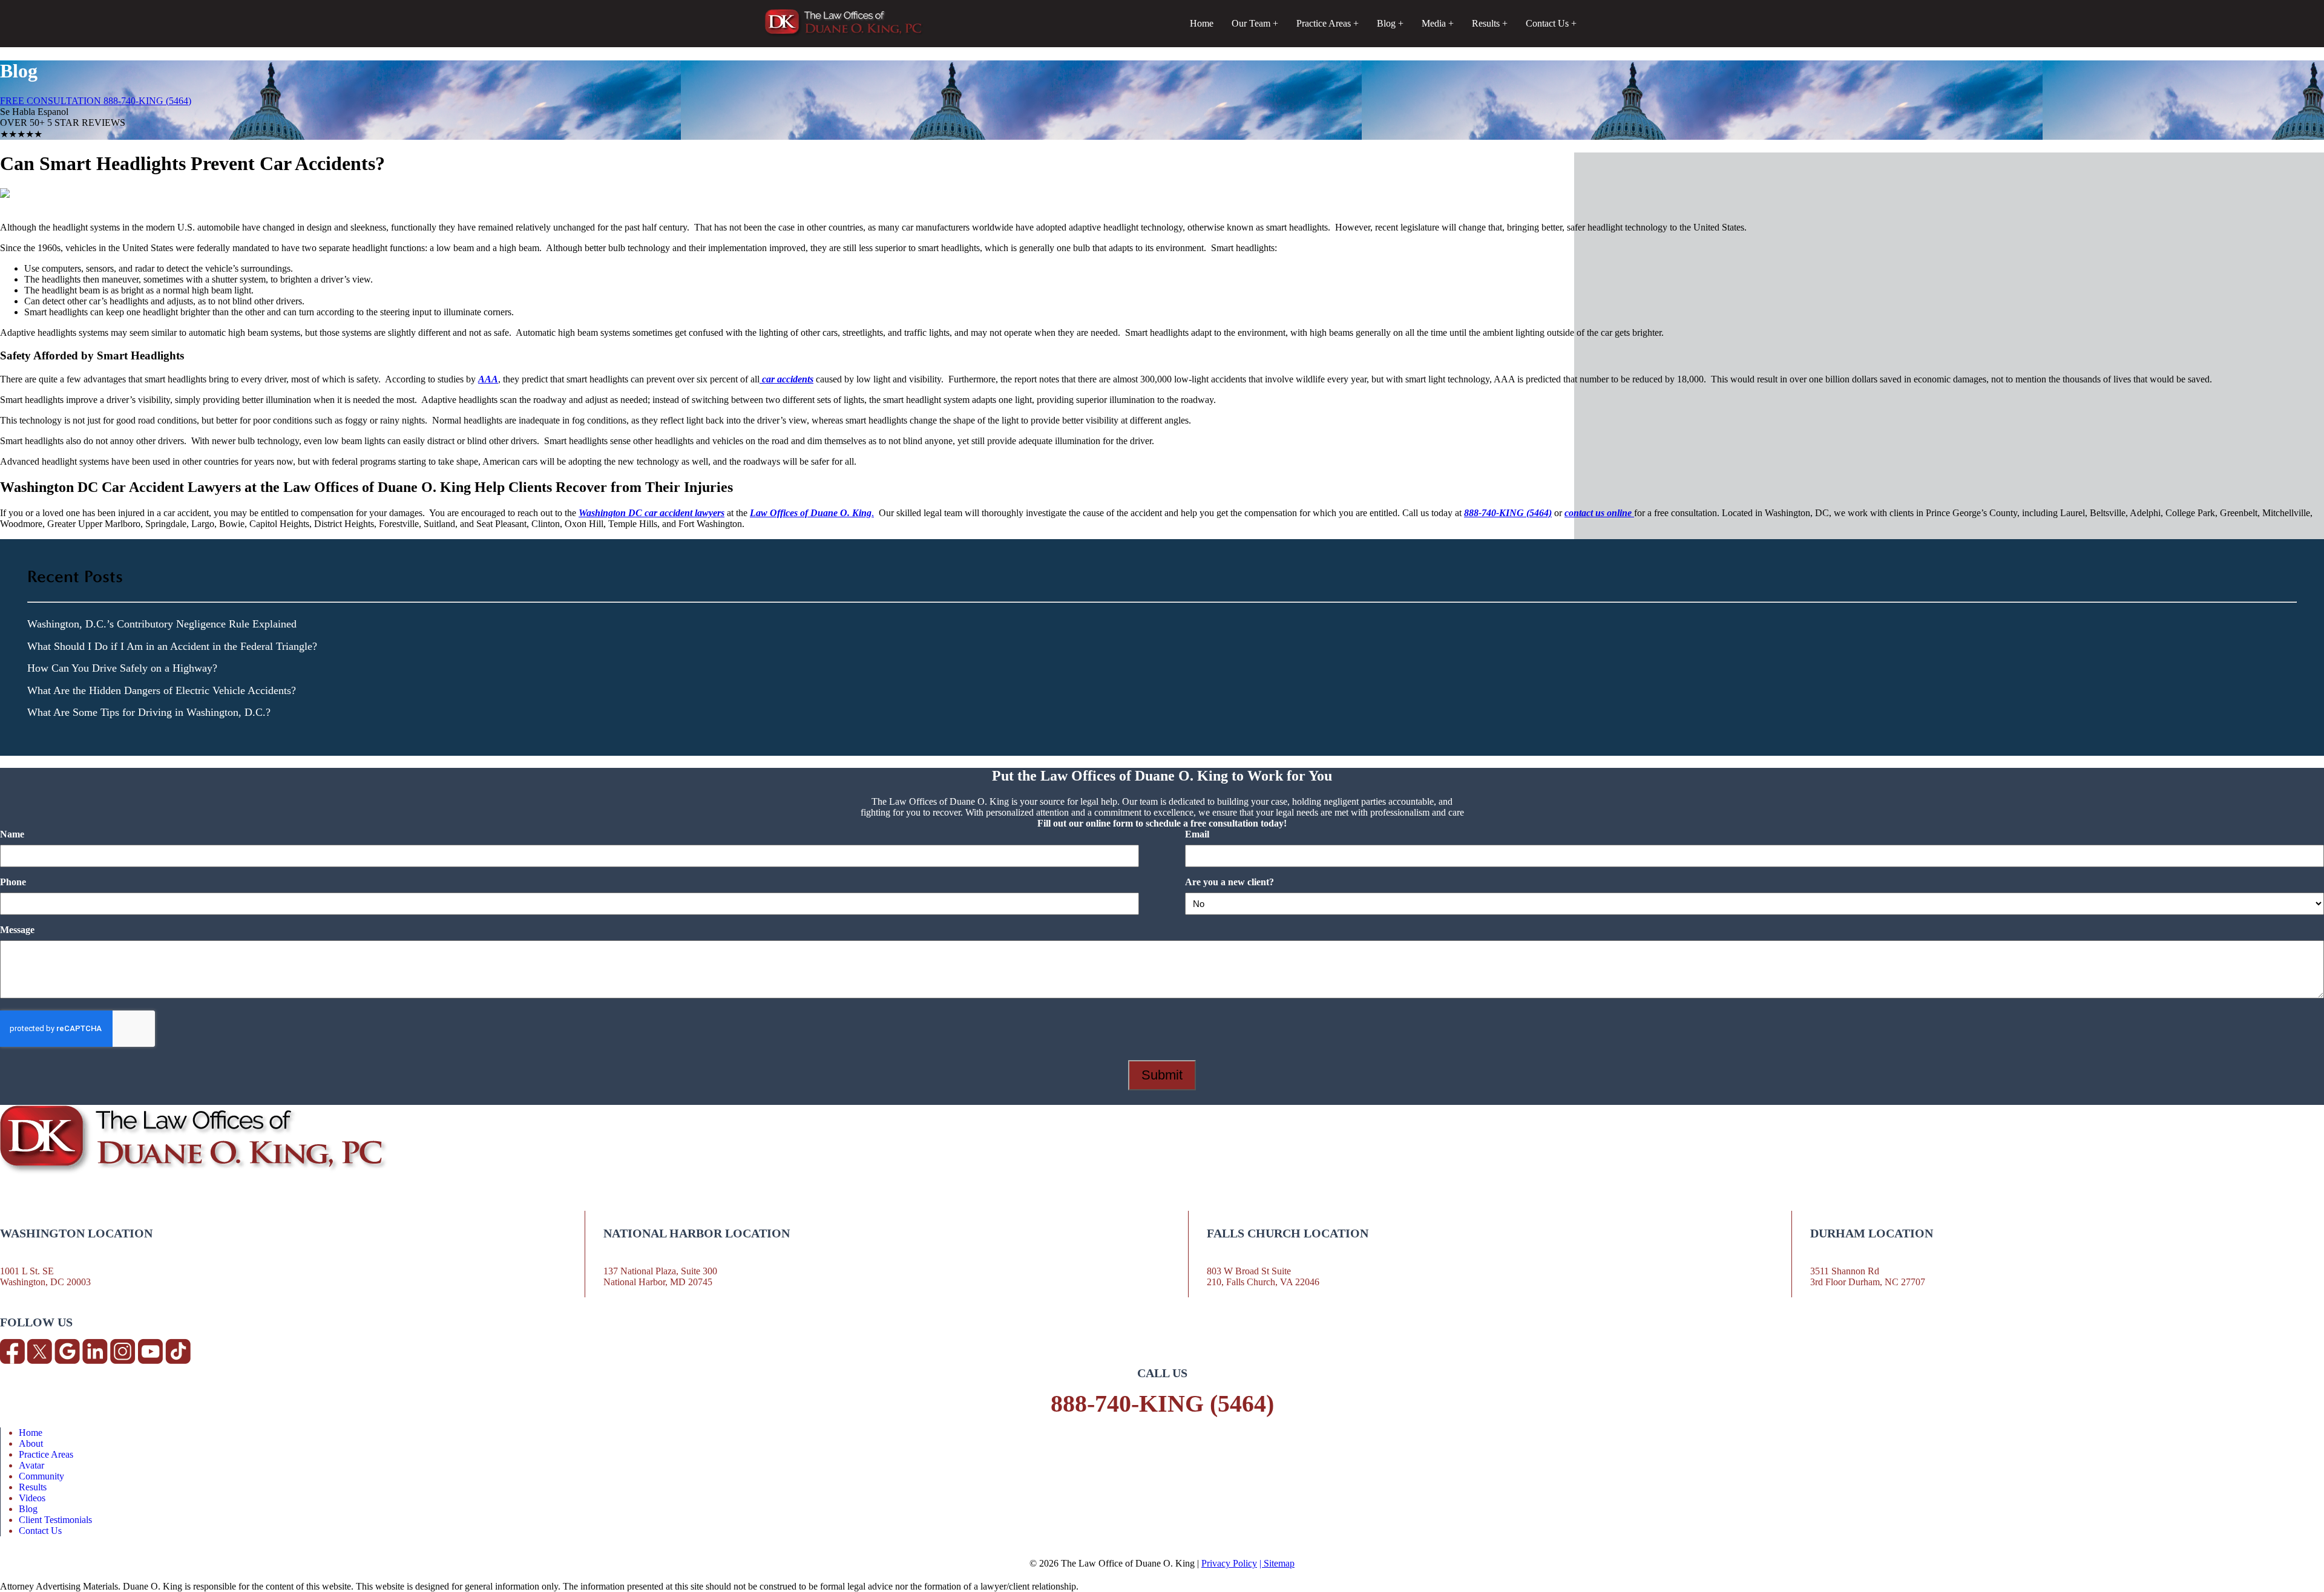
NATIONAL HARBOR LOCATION (697, 1233)
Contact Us (1547, 23)
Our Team (1251, 23)
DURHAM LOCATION (1872, 1233)
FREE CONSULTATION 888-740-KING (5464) (96, 101)
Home (1202, 23)
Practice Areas (1324, 23)
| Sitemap (1277, 1563)
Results (1486, 23)
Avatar (31, 1465)
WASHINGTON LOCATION (76, 1233)
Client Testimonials (55, 1520)
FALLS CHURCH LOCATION (1288, 1233)
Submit (1162, 1075)
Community (41, 1476)
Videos (32, 1498)
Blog (1386, 23)
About (31, 1443)
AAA (488, 379)
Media (1434, 23)
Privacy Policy (1229, 1563)
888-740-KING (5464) (1162, 1404)
